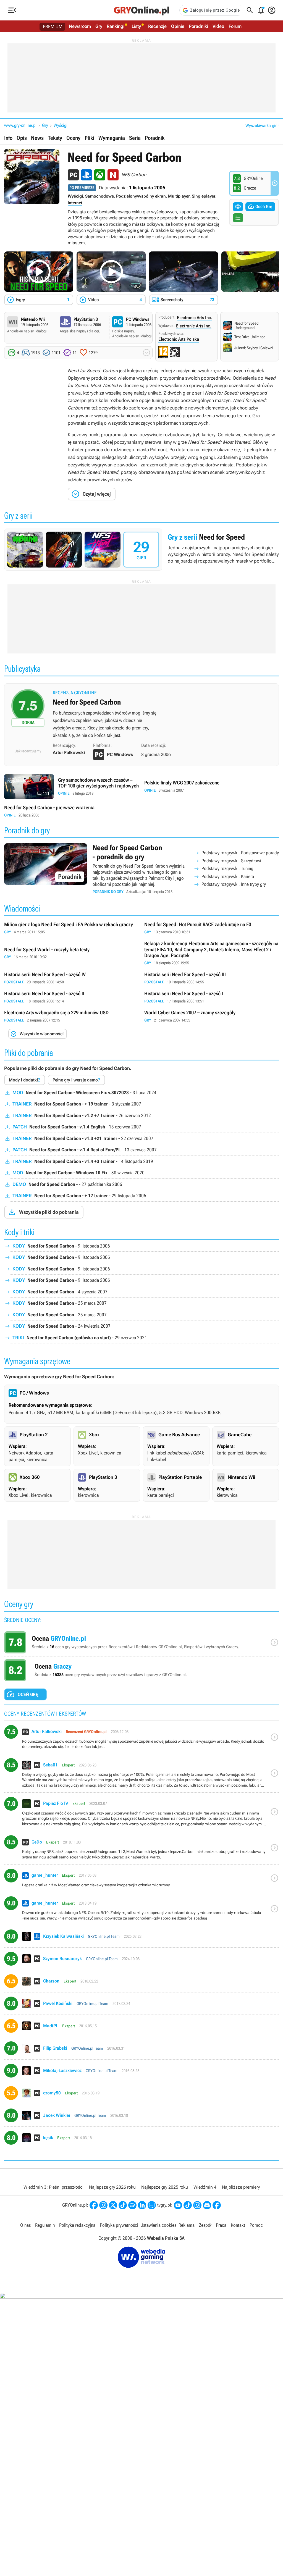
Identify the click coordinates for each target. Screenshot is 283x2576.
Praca (221, 2225)
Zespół (205, 2225)
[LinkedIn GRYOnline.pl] (142, 2205)
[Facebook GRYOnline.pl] (94, 2205)
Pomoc (256, 2225)
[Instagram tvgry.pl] (197, 2205)
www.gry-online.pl (20, 125)
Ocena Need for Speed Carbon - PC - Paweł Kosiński (141, 2006)
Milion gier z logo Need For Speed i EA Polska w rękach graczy (71, 928)
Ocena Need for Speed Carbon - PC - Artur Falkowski (141, 1739)
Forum (235, 26)
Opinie (178, 26)
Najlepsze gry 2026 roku (112, 2187)
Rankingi (116, 26)
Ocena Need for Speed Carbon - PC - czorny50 (141, 2095)
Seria (135, 138)
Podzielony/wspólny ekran (141, 196)
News (37, 138)
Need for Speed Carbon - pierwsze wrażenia (71, 811)
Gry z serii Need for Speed (141, 550)
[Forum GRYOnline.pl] (152, 2205)
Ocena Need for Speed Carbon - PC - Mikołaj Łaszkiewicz (141, 2073)
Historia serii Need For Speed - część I (212, 997)
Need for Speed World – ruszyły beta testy (71, 953)
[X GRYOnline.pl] (113, 2205)
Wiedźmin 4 (205, 2187)
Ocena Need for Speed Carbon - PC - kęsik (141, 2140)
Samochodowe (99, 196)
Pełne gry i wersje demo (76, 1080)
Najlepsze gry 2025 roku (165, 2187)
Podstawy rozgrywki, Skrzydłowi (231, 861)
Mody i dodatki (25, 1080)
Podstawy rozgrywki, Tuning (227, 868)
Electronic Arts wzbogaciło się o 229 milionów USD (71, 1016)
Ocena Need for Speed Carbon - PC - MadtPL (141, 2028)
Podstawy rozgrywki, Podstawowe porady (240, 853)
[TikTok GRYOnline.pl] (123, 2205)
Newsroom (80, 26)
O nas (25, 2225)
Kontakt (238, 2225)
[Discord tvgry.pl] (207, 2205)
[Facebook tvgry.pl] (217, 2205)
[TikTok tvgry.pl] (188, 2205)
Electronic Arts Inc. (195, 318)
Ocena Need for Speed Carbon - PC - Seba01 (141, 1775)
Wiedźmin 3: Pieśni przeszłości (53, 2187)
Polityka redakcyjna (77, 2225)
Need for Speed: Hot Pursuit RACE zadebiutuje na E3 (212, 928)
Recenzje (157, 26)
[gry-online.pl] (141, 10)
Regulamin (45, 2225)
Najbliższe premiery (241, 2187)
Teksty (55, 138)
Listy (136, 26)
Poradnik (155, 138)
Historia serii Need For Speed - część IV (71, 978)
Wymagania (112, 138)
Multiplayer (179, 196)
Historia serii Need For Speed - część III (212, 978)
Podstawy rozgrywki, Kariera (228, 876)
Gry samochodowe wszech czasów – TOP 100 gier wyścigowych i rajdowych (71, 787)
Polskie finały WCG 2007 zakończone (212, 787)
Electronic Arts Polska (179, 339)
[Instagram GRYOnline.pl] (103, 2205)
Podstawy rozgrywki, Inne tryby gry (234, 884)
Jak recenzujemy (28, 751)
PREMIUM (53, 27)
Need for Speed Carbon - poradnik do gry (141, 869)
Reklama (187, 2225)
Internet (75, 203)
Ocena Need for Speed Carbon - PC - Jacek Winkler (141, 2117)
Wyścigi (61, 125)
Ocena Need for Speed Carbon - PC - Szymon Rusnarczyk (141, 1961)
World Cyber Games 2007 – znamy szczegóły (212, 1016)
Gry (99, 26)
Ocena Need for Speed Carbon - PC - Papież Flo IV (141, 1814)
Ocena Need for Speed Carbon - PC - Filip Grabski (141, 2050)
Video (218, 26)
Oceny (73, 138)
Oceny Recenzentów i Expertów (141, 1644)
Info (8, 138)
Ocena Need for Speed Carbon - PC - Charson (141, 1983)
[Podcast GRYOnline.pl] (132, 2205)
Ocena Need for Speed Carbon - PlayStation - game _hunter (141, 1880)
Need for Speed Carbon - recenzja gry (141, 716)
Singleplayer (204, 196)
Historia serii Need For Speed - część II (71, 997)
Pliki (89, 138)
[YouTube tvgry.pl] (178, 2205)
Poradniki (198, 26)
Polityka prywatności (119, 2225)
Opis (22, 138)
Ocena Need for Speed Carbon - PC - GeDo (141, 1850)
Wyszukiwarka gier (262, 126)
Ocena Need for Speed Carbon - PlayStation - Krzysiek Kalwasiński (141, 1938)
